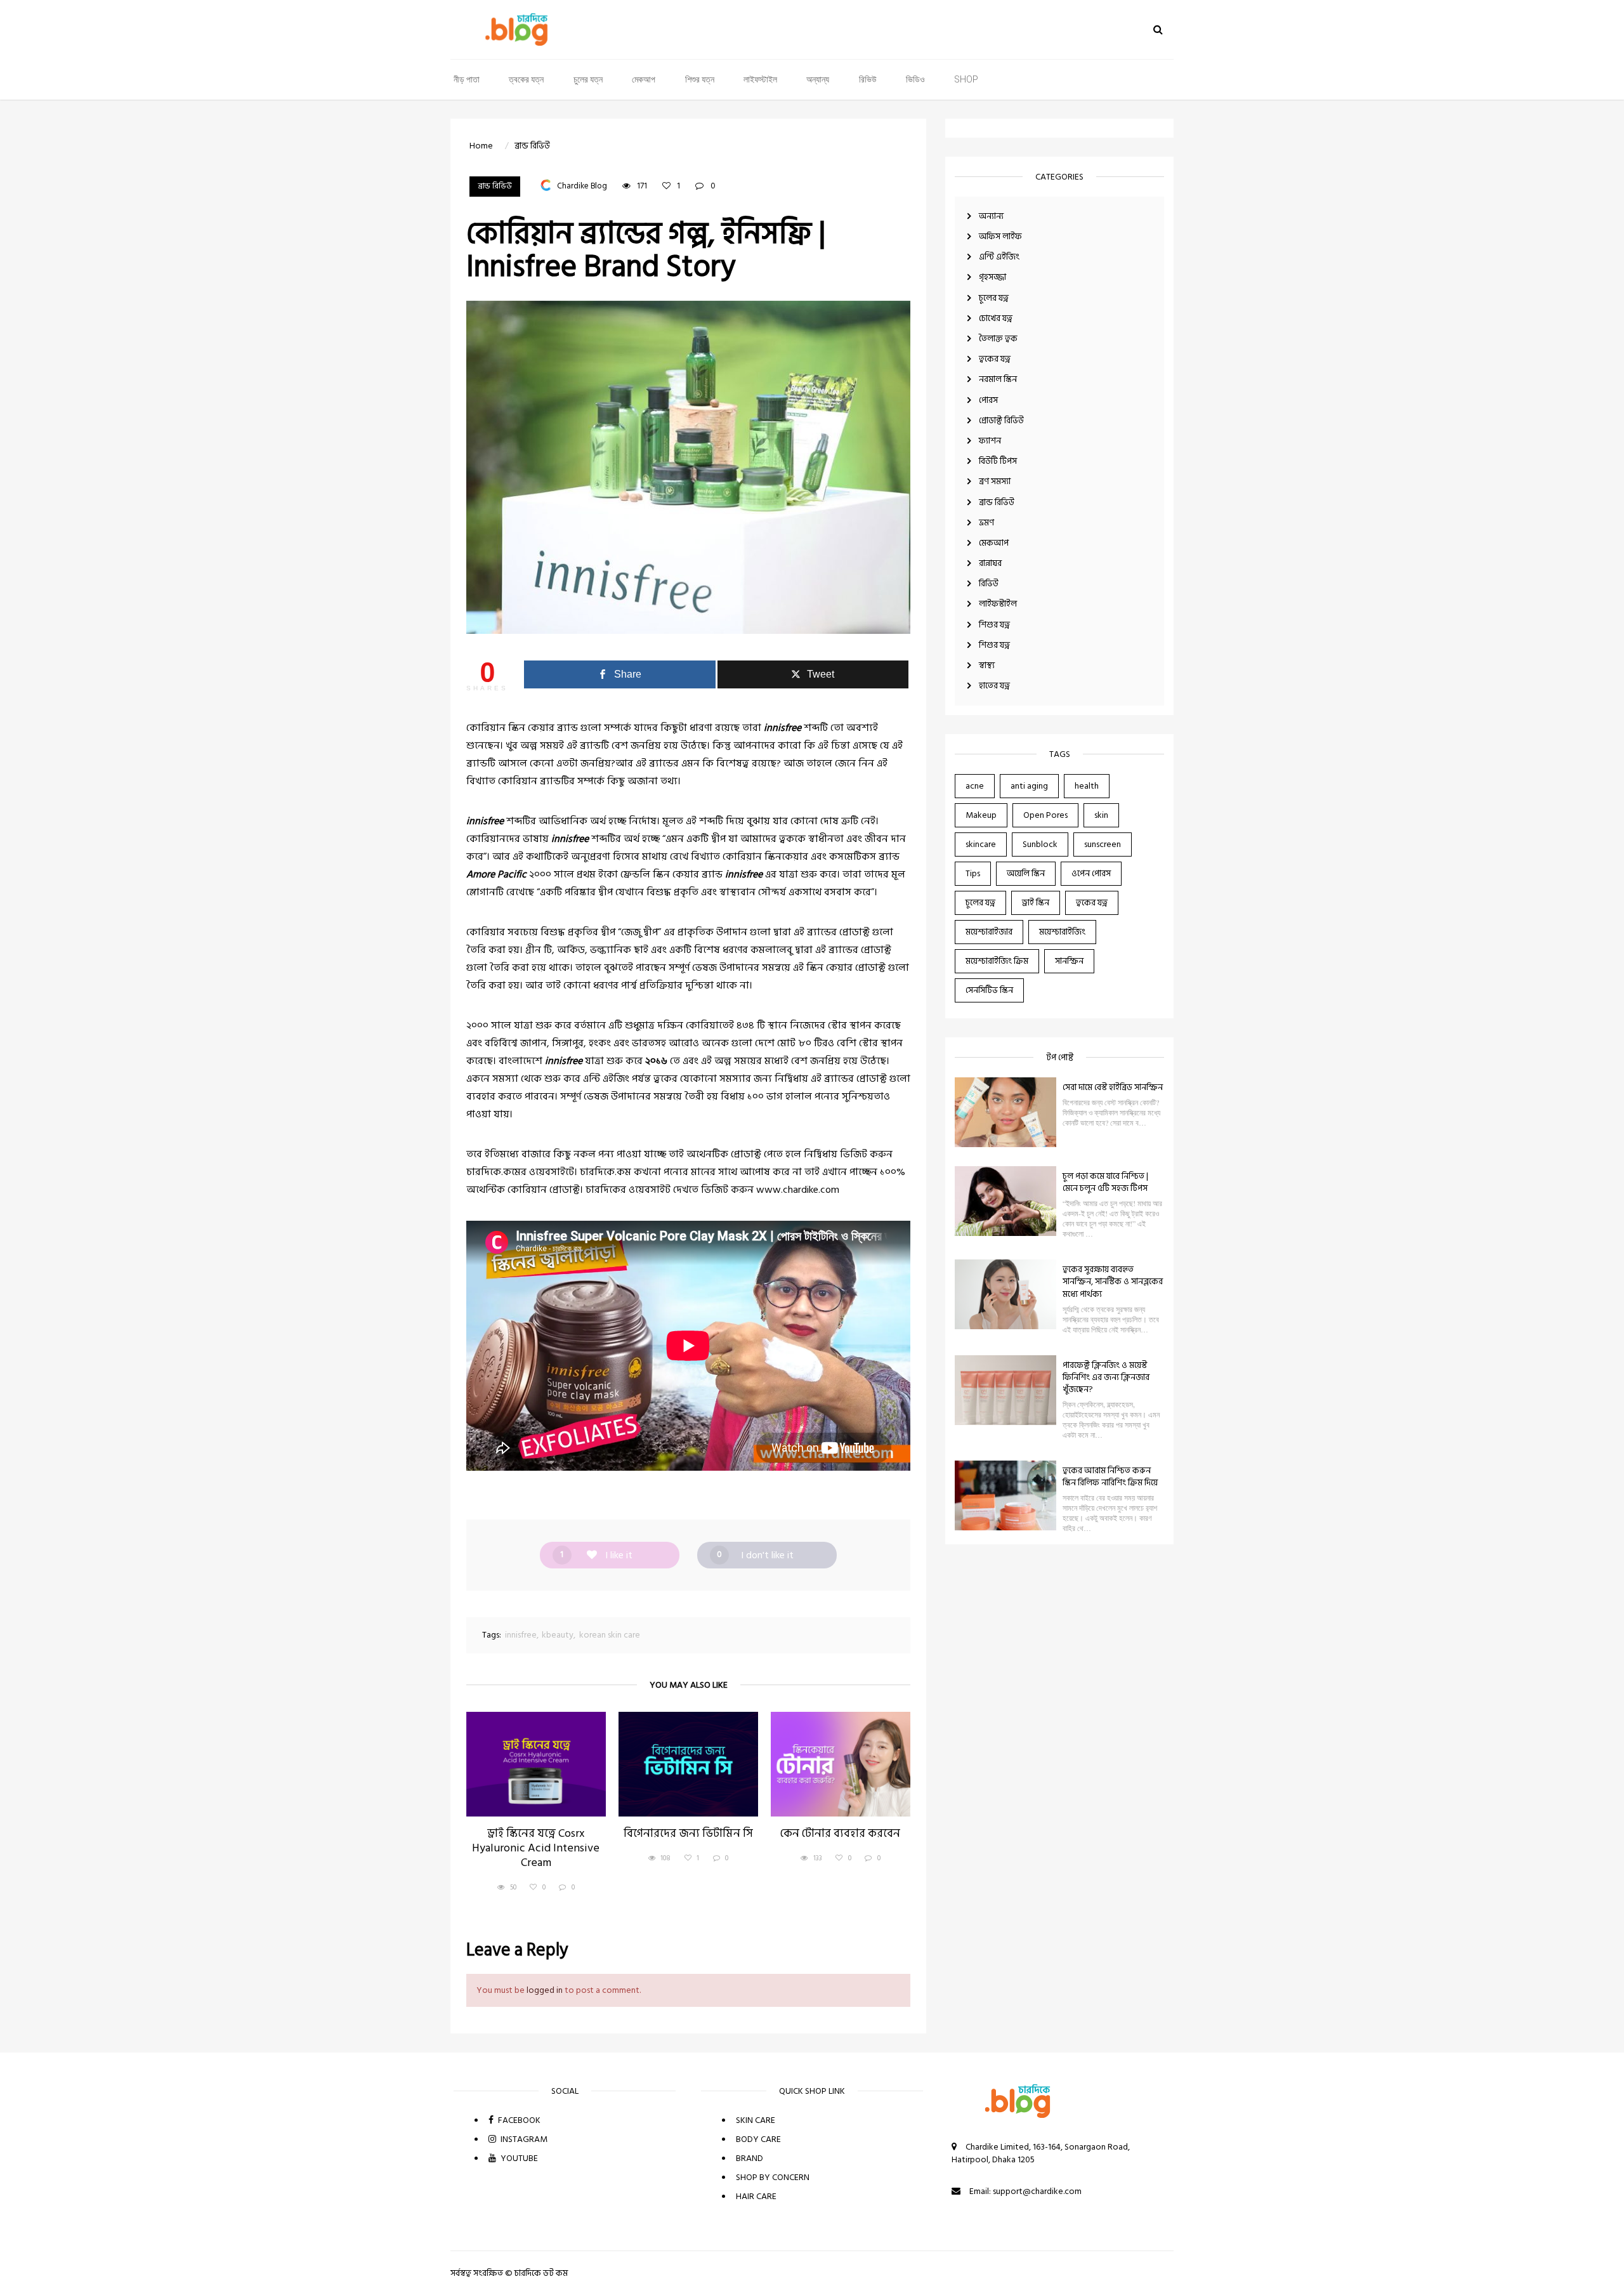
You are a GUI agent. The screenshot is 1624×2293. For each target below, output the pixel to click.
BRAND (750, 2158)
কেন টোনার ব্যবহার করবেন (840, 1834)
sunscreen (1103, 844)
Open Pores (1045, 815)
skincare (981, 844)
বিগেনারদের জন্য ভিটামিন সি (688, 1834)
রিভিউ (868, 79)
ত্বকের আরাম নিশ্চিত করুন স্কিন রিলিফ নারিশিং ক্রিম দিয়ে (1110, 1476)
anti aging (1029, 786)
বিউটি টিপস (998, 461)
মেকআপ (644, 79)
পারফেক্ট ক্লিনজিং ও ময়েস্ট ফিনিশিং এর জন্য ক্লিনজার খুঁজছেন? (1106, 1377)
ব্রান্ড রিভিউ (997, 502)
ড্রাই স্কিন (1036, 903)
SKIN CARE (756, 2120)
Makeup (981, 815)
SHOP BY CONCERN (773, 2177)
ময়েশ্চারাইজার (989, 932)
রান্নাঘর (990, 563)
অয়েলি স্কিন (1026, 873)
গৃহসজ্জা (992, 277)
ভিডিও (915, 79)
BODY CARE (758, 2139)
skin (1101, 815)
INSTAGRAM (523, 2139)
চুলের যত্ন (588, 79)
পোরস (988, 400)
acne (975, 786)
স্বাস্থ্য (987, 665)
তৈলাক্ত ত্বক (998, 338)
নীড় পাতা (467, 79)
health (1087, 786)
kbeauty (558, 1635)
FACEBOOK (518, 2120)
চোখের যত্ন (996, 318)
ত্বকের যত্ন (526, 79)
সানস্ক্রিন (1069, 961)
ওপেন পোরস (1091, 873)
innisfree (521, 1635)
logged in (545, 1990)
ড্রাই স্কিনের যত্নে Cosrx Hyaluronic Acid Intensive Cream (536, 1849)
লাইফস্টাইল (760, 79)
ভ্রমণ (986, 522)
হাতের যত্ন (994, 686)
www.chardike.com (798, 1190)
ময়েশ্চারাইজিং (1062, 932)
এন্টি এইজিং (999, 257)
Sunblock (1040, 844)
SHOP (966, 79)
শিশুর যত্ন (700, 79)
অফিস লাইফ (1000, 236)
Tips (973, 873)
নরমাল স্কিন (998, 379)
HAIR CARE (756, 2196)
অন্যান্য (818, 79)
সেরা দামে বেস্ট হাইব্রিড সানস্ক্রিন (1113, 1087)
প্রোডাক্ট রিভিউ (1001, 420)
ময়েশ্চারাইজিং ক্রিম (997, 961)
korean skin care (610, 1635)
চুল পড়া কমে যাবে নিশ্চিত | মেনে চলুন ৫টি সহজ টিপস (1105, 1182)
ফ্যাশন (990, 441)
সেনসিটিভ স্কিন (989, 990)
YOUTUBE (518, 2158)
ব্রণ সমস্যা (995, 481)
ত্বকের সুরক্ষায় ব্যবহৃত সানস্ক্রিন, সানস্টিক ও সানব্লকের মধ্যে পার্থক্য (1113, 1281)
